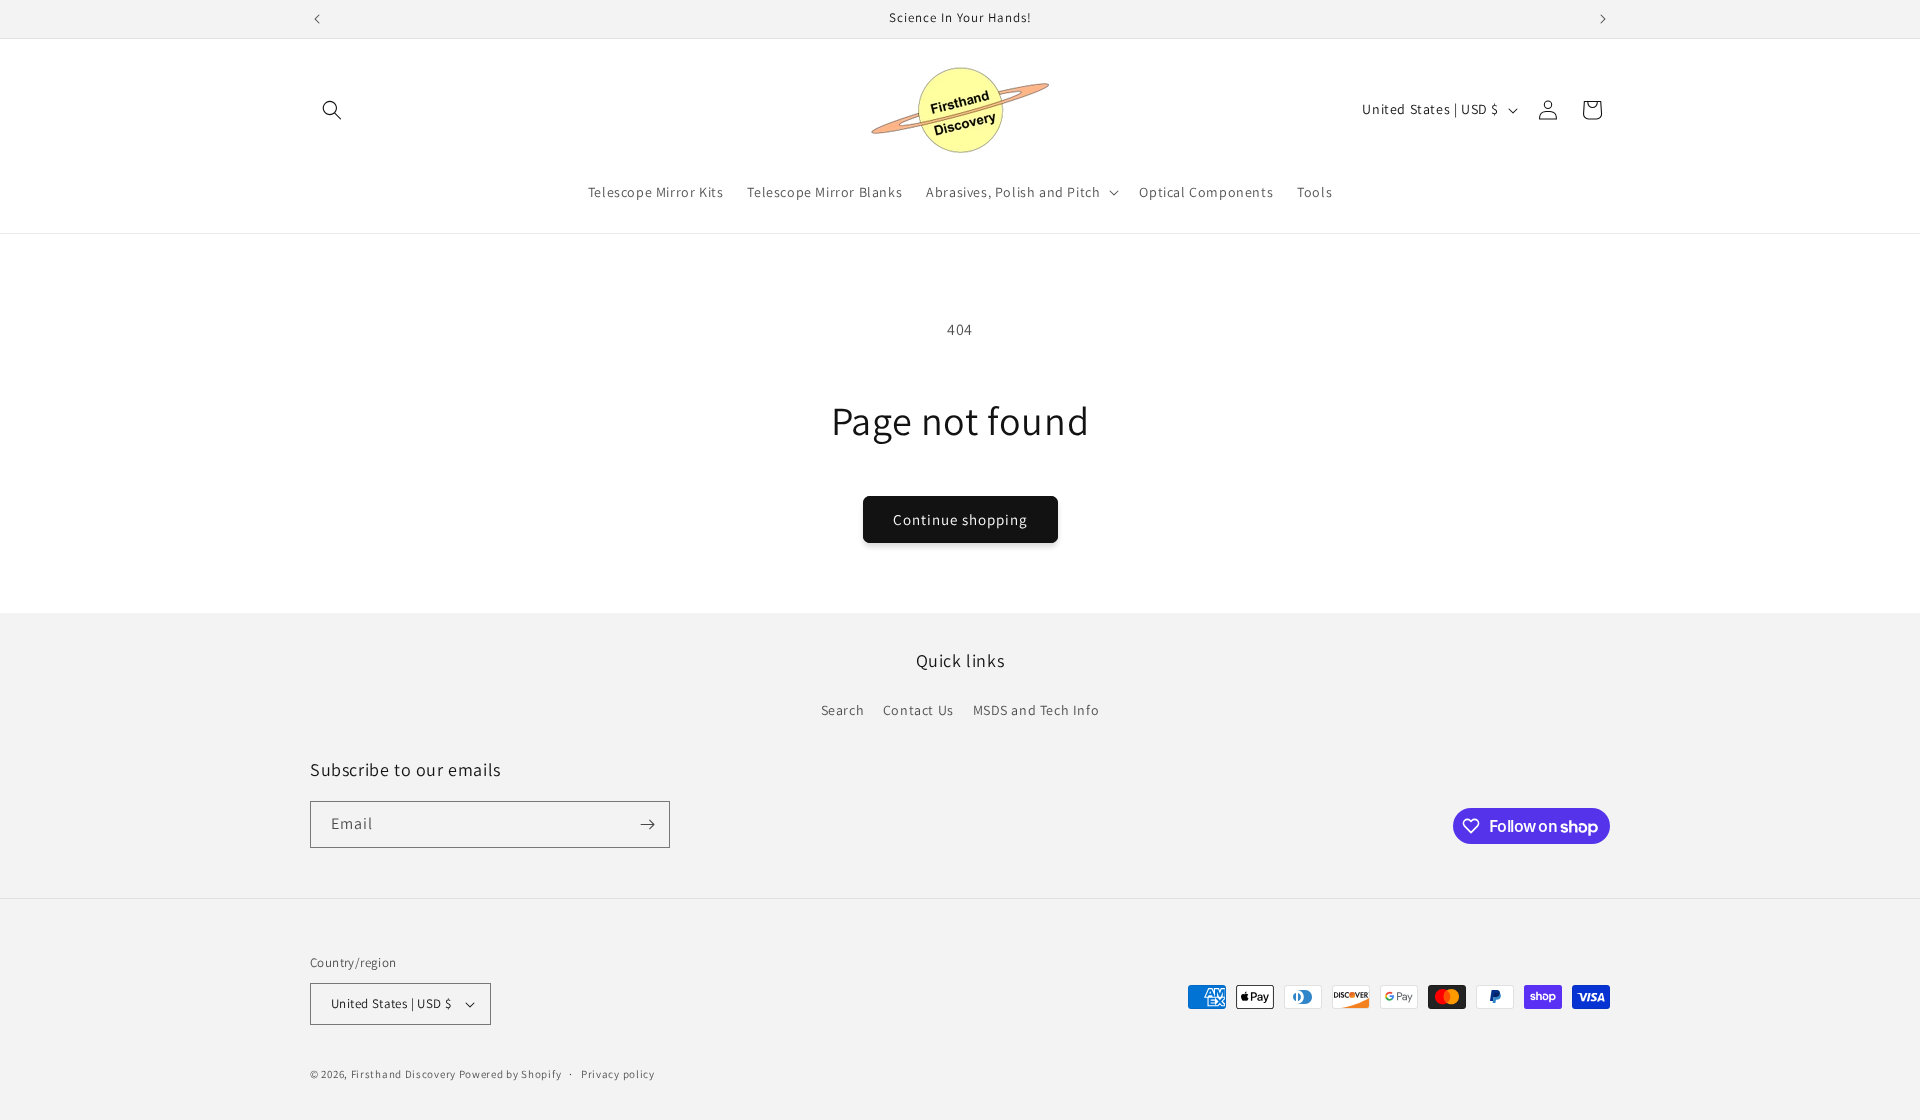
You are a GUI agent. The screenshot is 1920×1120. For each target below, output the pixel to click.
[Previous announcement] (317, 19)
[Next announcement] (1603, 19)
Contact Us (918, 710)
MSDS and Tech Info (1036, 710)
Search (843, 710)
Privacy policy (618, 1074)
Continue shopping (960, 519)
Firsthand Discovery (403, 1074)
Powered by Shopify (510, 1074)
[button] (332, 110)
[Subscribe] (647, 824)
